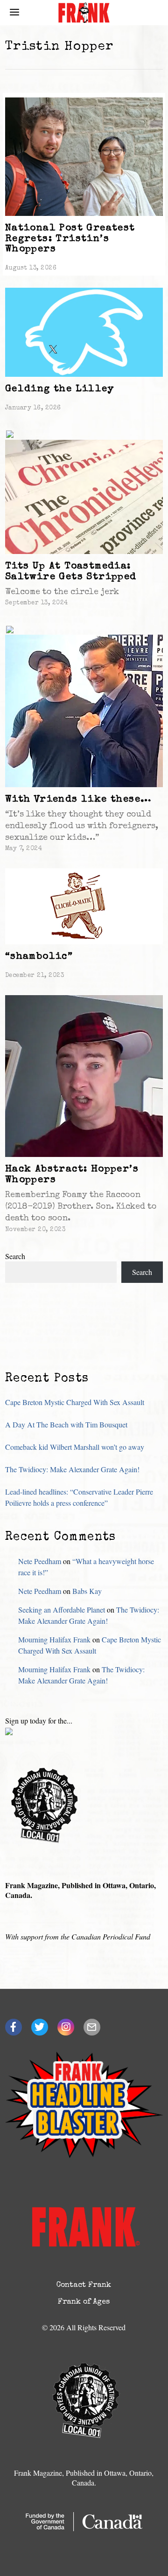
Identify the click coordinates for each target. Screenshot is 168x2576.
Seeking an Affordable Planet (62, 1610)
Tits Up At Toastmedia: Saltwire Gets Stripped (71, 572)
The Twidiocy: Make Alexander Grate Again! (72, 1469)
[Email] (92, 2027)
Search (15, 1256)
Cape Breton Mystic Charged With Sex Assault (75, 1402)
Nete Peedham (40, 1561)
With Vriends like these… (78, 800)
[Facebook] (14, 2027)
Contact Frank (84, 2285)
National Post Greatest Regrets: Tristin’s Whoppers (70, 239)
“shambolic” (39, 957)
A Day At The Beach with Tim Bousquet (66, 1424)
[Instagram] (66, 2027)
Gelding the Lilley (59, 389)
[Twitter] (40, 2027)
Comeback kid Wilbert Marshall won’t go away (75, 1447)
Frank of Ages (84, 2302)
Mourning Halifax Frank (54, 1639)
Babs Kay (87, 1591)
